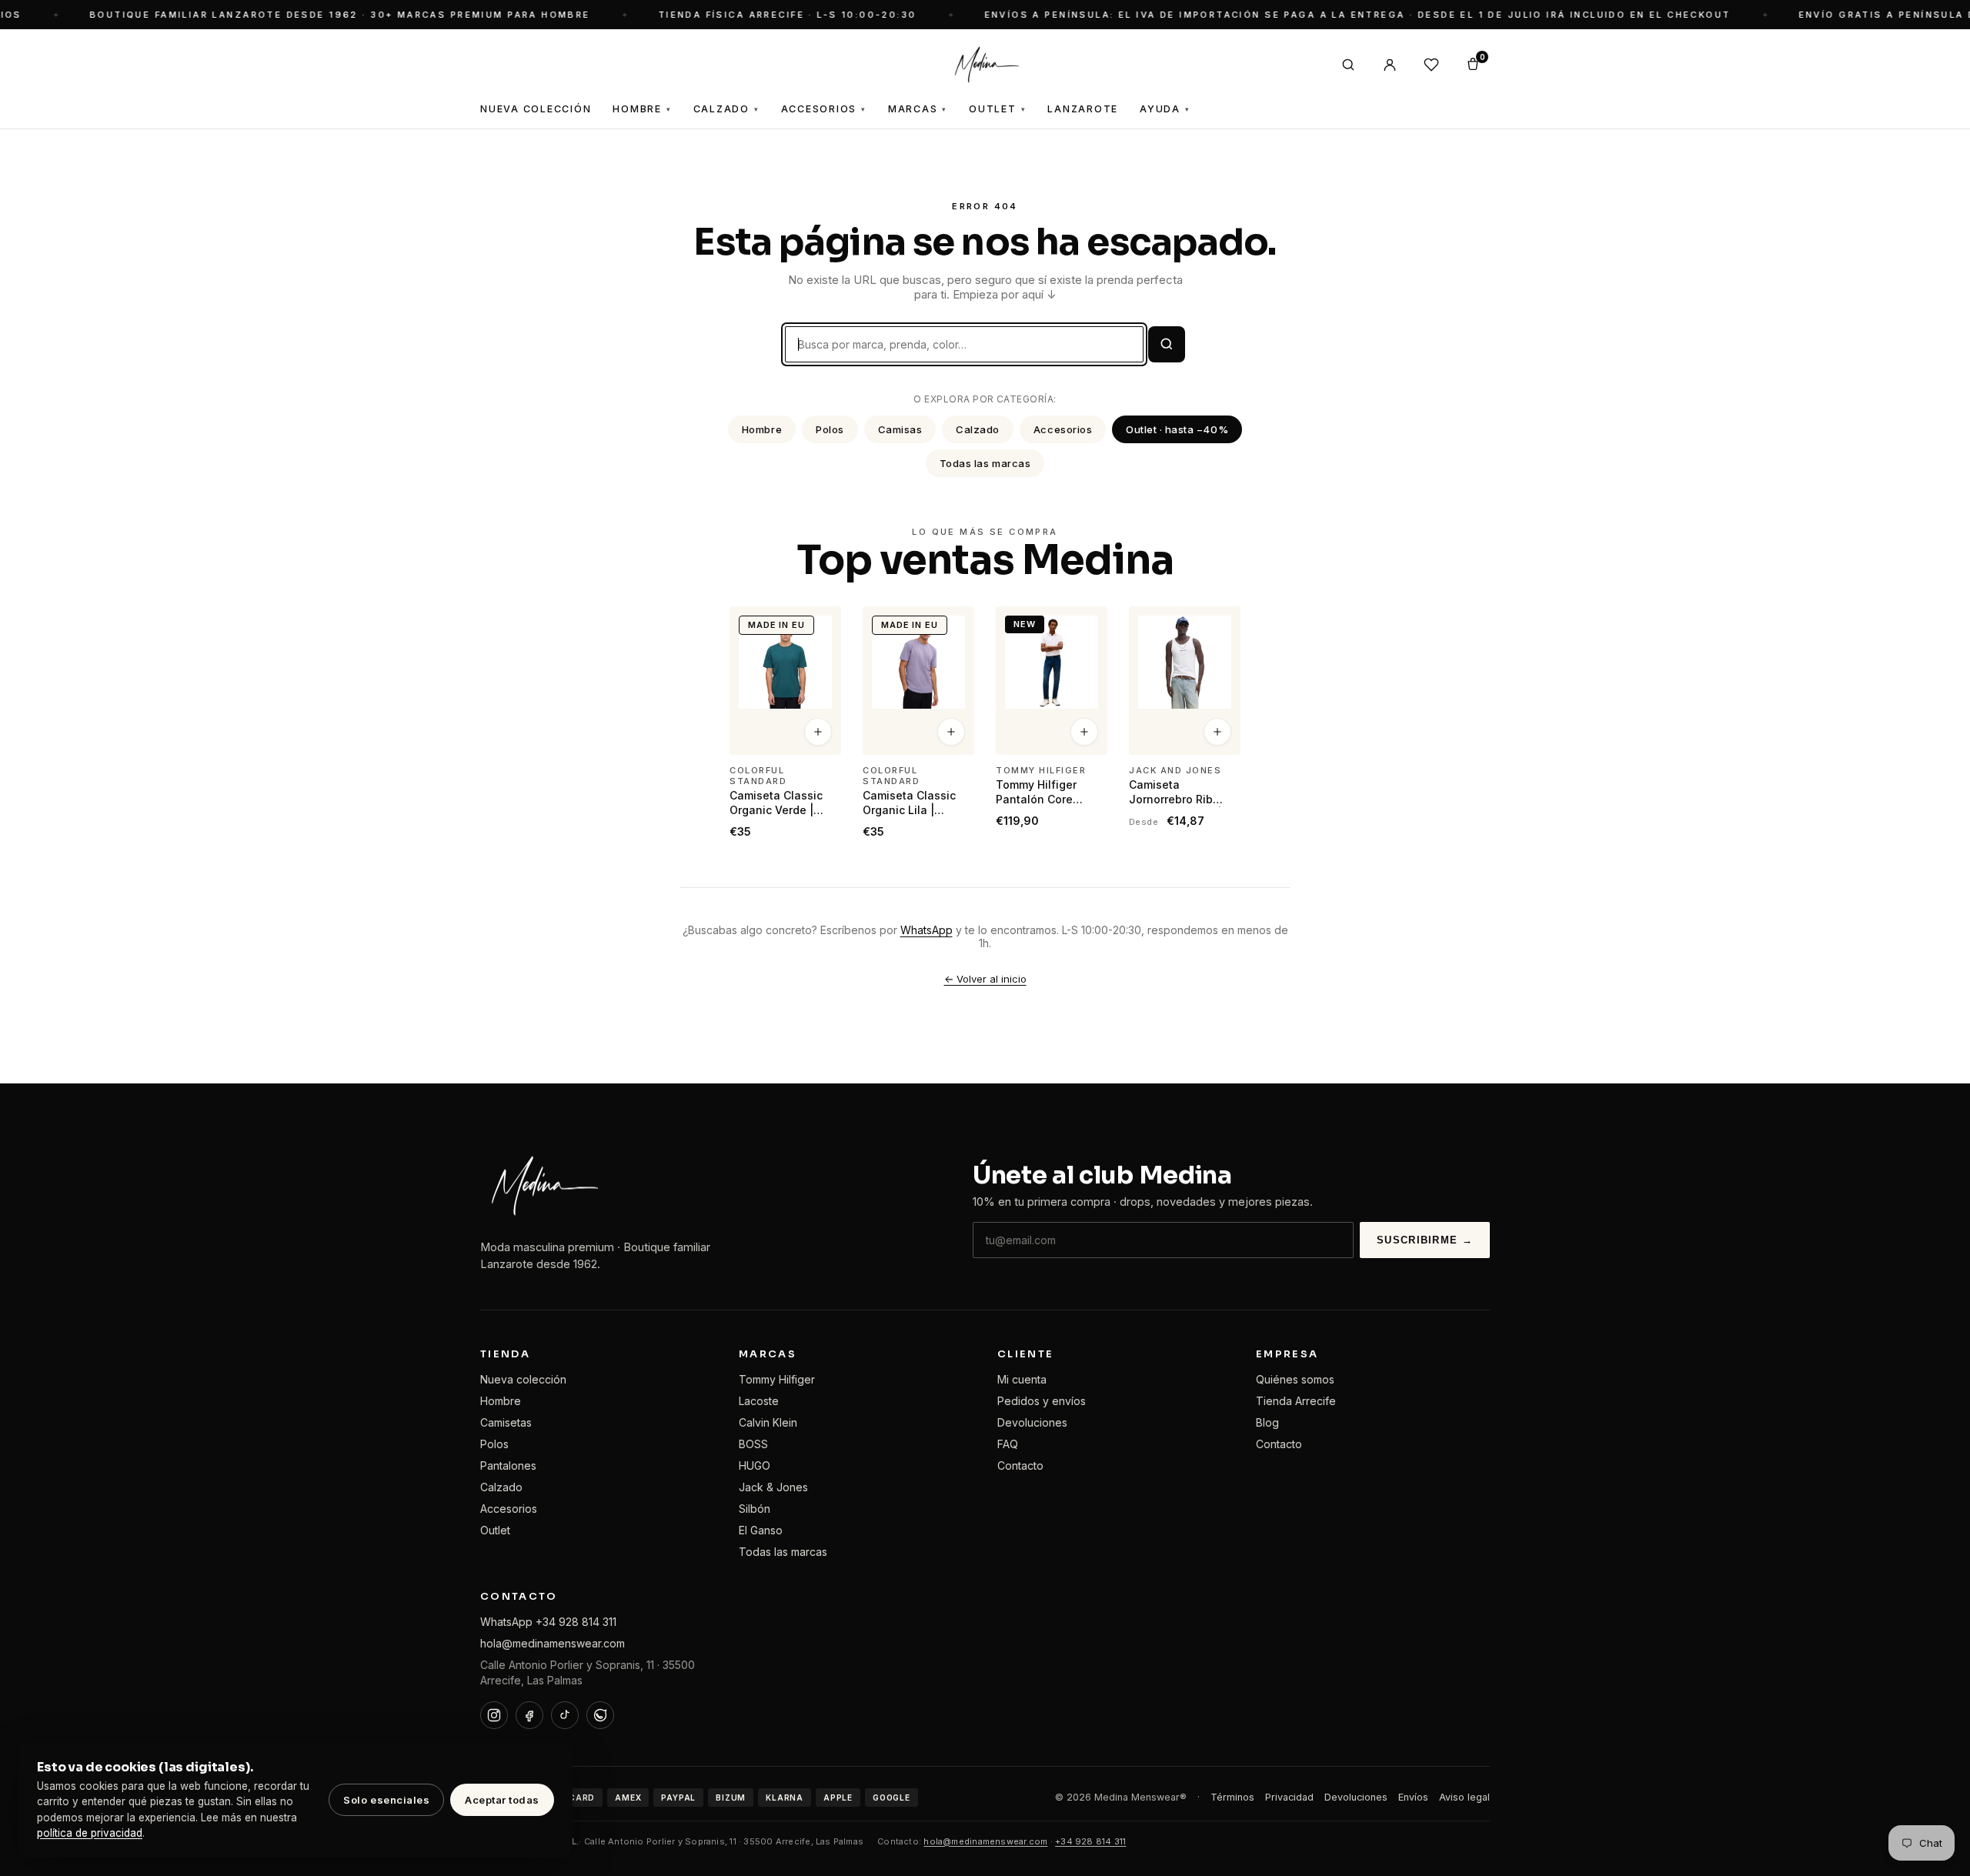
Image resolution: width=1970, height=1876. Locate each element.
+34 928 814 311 (1090, 1841)
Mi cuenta (1022, 1379)
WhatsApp (927, 930)
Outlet (997, 109)
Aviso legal (1464, 1797)
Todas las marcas (985, 463)
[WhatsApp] (600, 1715)
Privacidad (1289, 1797)
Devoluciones (1032, 1422)
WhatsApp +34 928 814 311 (548, 1622)
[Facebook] (529, 1715)
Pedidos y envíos (1042, 1401)
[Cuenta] (1390, 65)
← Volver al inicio (985, 979)
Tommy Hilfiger (777, 1379)
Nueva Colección (536, 109)
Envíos (1413, 1797)
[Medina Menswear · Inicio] (985, 65)
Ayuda (1165, 109)
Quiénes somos (1295, 1379)
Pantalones (508, 1465)
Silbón (755, 1509)
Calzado (726, 109)
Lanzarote (1083, 109)
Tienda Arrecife (1296, 1401)
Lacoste (759, 1401)
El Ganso (761, 1530)
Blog (1267, 1422)
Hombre (642, 109)
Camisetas (506, 1422)
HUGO (755, 1465)
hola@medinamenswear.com (553, 1643)
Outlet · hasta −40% (1177, 429)
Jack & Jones (773, 1487)
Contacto (1020, 1465)
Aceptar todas (502, 1800)
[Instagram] (494, 1715)
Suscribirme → (1425, 1240)
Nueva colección (523, 1379)
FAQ (1008, 1444)
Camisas (900, 429)
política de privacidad (90, 1833)
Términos (1232, 1797)
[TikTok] (565, 1715)
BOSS (753, 1444)
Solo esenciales (386, 1800)
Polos (830, 429)
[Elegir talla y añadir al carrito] (818, 733)
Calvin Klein (768, 1422)
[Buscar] (1348, 65)
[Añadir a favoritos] (820, 625)
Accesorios (824, 109)
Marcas (918, 109)
